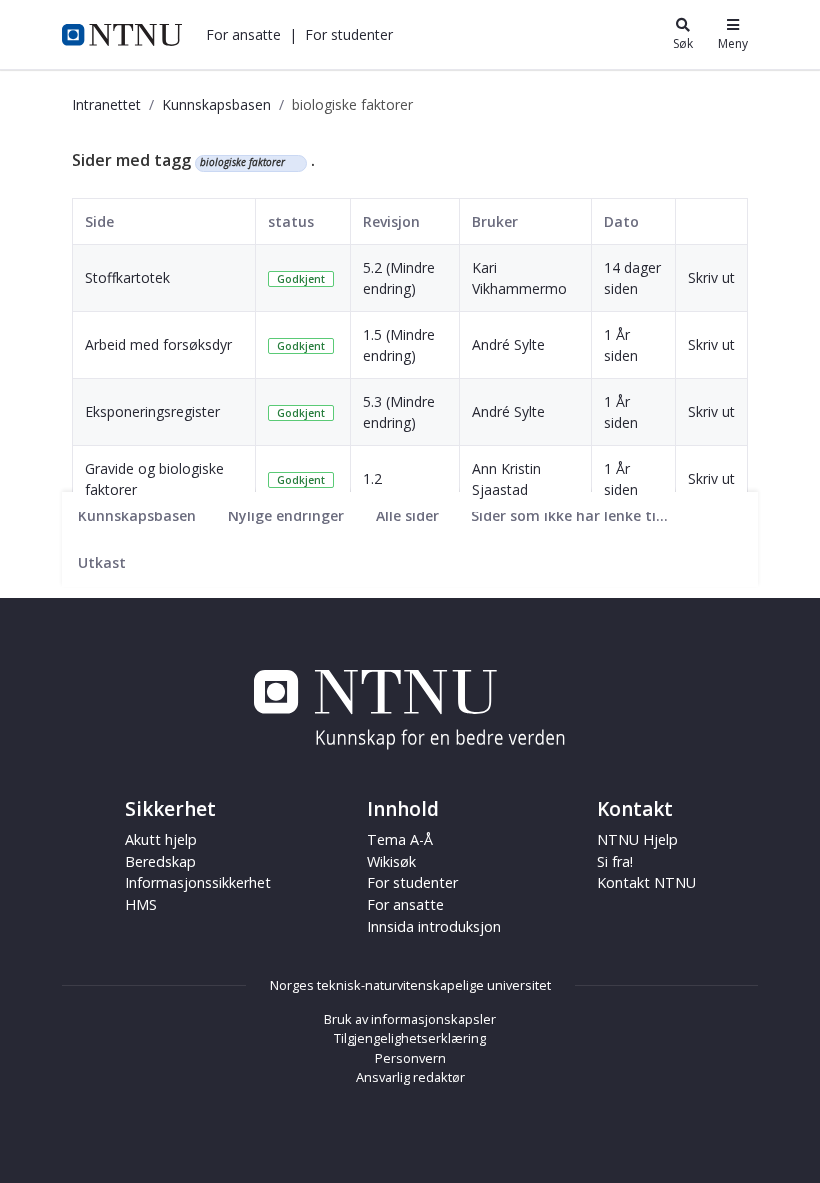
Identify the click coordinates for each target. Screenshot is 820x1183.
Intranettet (106, 104)
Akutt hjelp (161, 839)
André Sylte (508, 344)
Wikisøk (391, 861)
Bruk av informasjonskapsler (410, 1019)
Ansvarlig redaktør (410, 1077)
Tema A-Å (400, 839)
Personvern (410, 1058)
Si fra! (615, 861)
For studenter (412, 882)
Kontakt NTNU (646, 882)
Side (99, 221)
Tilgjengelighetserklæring (410, 1038)
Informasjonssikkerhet (198, 882)
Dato (621, 221)
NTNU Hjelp (637, 839)
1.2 (372, 478)
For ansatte (405, 904)
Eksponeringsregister (152, 411)
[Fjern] (293, 163)
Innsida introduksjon (434, 926)
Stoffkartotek (127, 277)
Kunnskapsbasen (216, 104)
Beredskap (160, 861)
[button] (243, 34)
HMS (141, 904)
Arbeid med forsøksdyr (158, 344)
